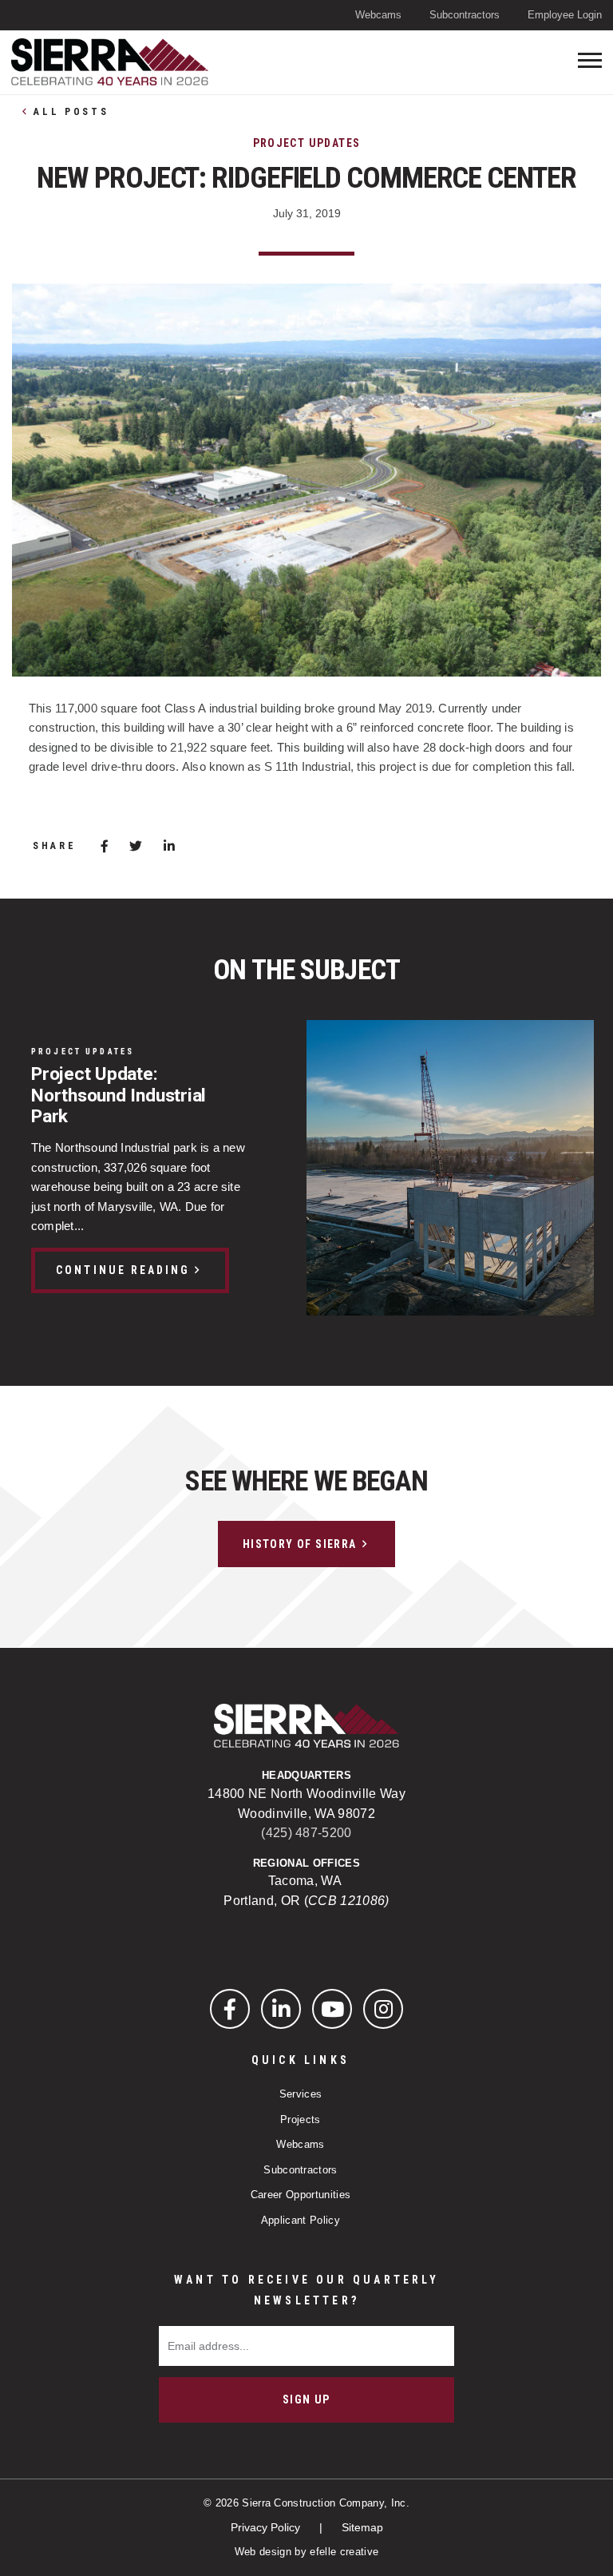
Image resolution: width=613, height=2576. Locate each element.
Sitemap (362, 2527)
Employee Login (565, 15)
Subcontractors (465, 15)
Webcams (378, 15)
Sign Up (306, 2399)
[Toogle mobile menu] (590, 60)
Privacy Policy (267, 2527)
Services (301, 2094)
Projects (301, 2120)
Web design (263, 2552)
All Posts (71, 112)
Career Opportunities (301, 2195)
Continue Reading (123, 1270)
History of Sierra (300, 1544)
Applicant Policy (301, 2220)
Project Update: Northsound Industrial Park (119, 1095)
